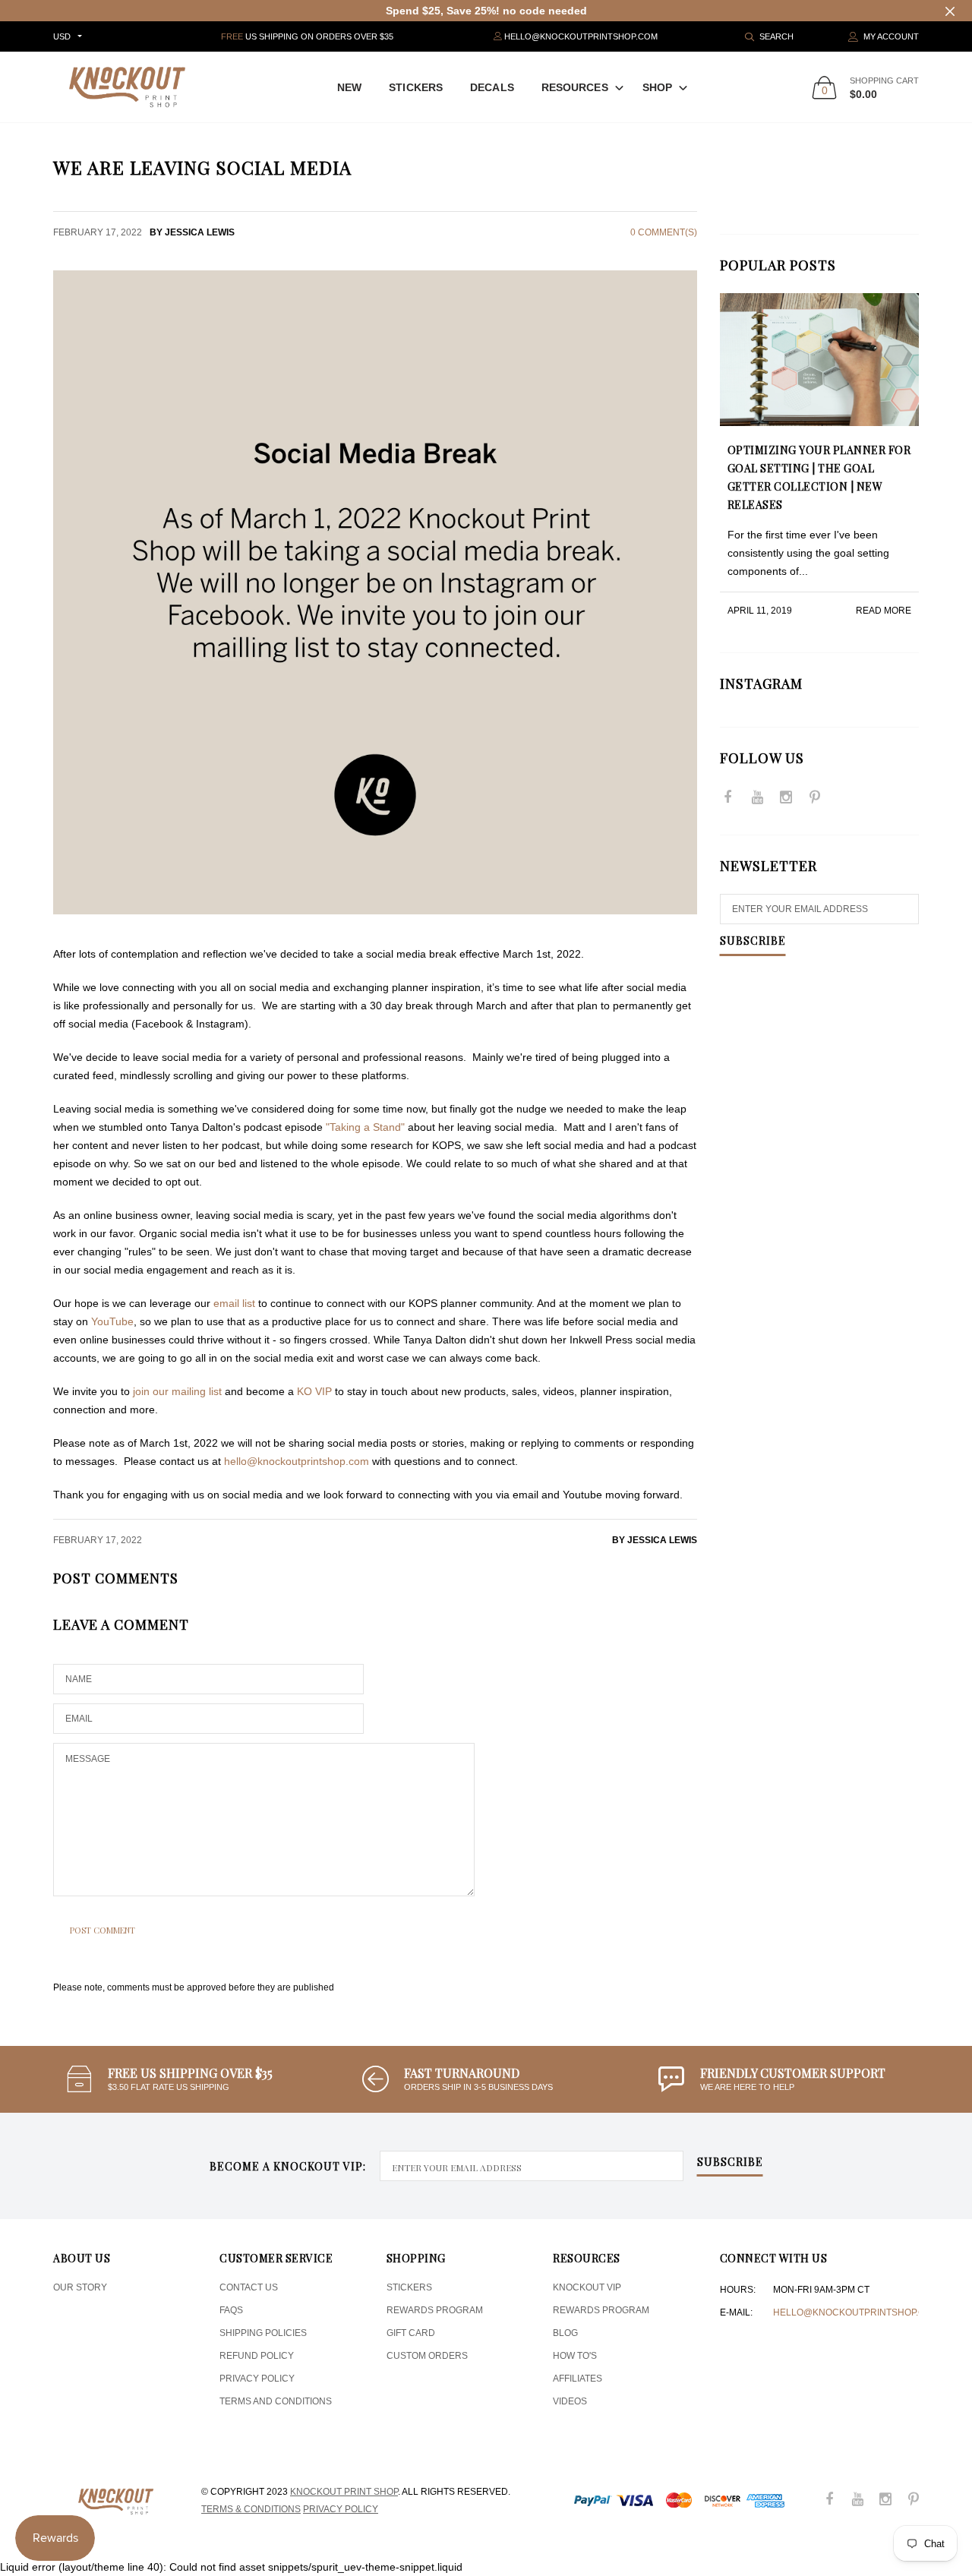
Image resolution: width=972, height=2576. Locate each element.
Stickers (416, 87)
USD (62, 36)
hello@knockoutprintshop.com (856, 2312)
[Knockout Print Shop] (127, 87)
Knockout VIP (587, 2287)
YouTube (112, 1321)
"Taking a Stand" (365, 1127)
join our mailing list (177, 1391)
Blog (565, 2333)
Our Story (80, 2287)
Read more (884, 611)
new (349, 87)
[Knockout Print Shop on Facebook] (728, 799)
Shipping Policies (263, 2333)
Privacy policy (341, 2509)
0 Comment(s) (664, 232)
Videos (570, 2401)
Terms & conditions (251, 2509)
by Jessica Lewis (655, 1540)
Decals (492, 87)
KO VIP (314, 1391)
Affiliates (578, 2379)
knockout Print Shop (344, 2492)
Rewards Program (435, 2310)
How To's (575, 2356)
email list (234, 1303)
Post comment (103, 1930)
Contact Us (249, 2287)
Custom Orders (427, 2356)
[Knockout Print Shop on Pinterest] (815, 799)
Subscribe (753, 942)
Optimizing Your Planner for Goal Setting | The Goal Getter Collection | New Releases (819, 477)
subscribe (730, 2163)
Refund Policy (257, 2356)
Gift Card (411, 2333)
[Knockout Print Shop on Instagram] (786, 799)
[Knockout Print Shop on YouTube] (757, 799)
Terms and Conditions (276, 2401)
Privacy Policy (257, 2379)
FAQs (231, 2310)
